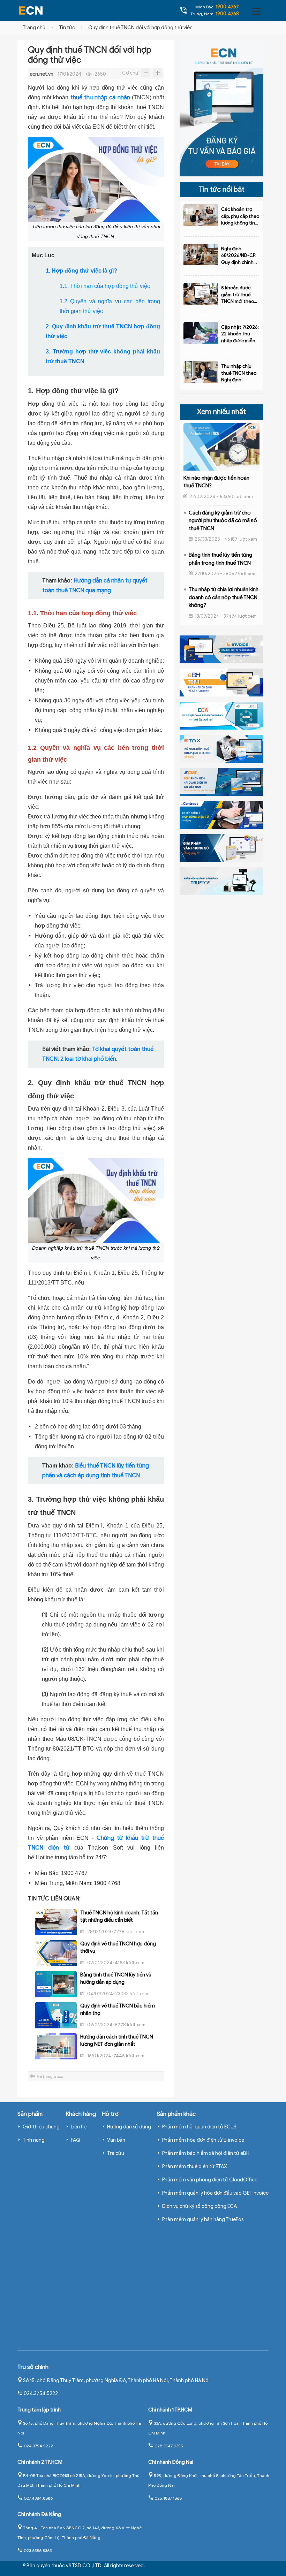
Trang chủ (34, 28)
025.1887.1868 (168, 2498)
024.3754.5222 (41, 2394)
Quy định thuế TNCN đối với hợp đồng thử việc (140, 28)
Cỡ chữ (130, 73)
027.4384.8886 (38, 2498)
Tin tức (67, 28)
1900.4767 (227, 7)
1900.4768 (227, 14)
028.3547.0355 (169, 2446)
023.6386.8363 (38, 2550)
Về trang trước (50, 2076)
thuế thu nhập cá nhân (100, 98)
